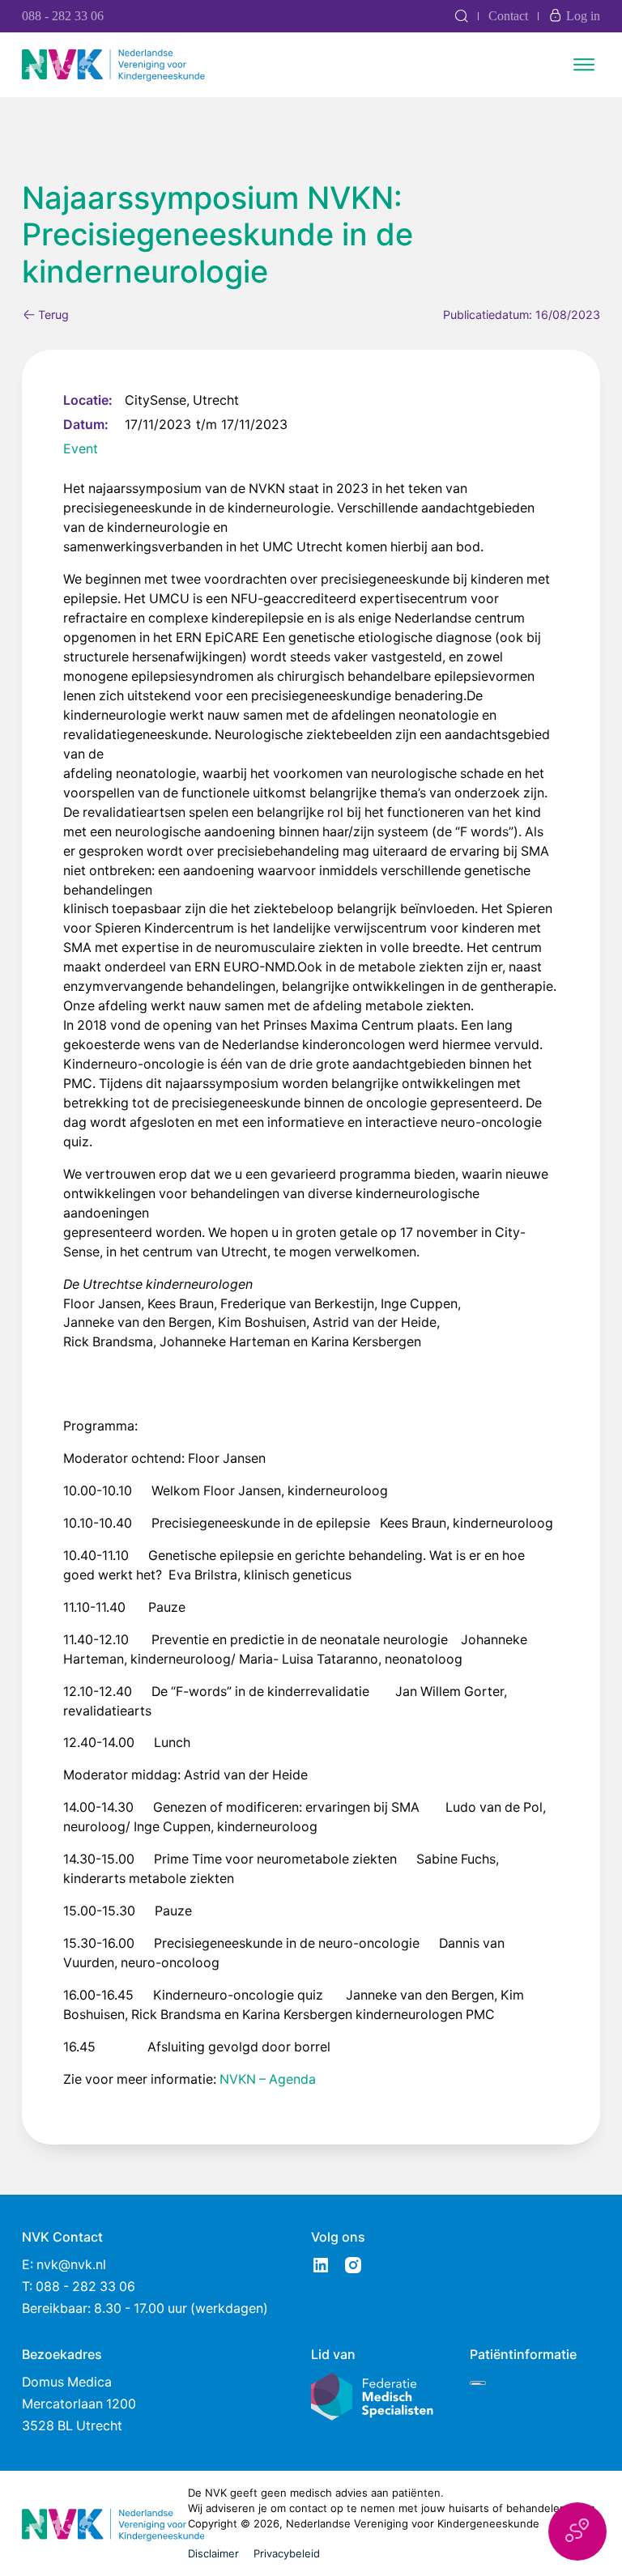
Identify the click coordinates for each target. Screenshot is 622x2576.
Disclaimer (213, 2553)
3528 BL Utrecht (72, 2426)
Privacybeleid (287, 2553)
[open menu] (584, 65)
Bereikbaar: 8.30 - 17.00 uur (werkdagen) (145, 2308)
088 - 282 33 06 (63, 16)
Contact (508, 16)
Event (81, 449)
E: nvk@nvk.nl (64, 2265)
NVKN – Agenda (268, 2079)
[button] (577, 2531)
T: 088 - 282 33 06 (79, 2287)
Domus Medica (67, 2382)
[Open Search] (461, 16)
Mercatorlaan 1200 (79, 2404)
